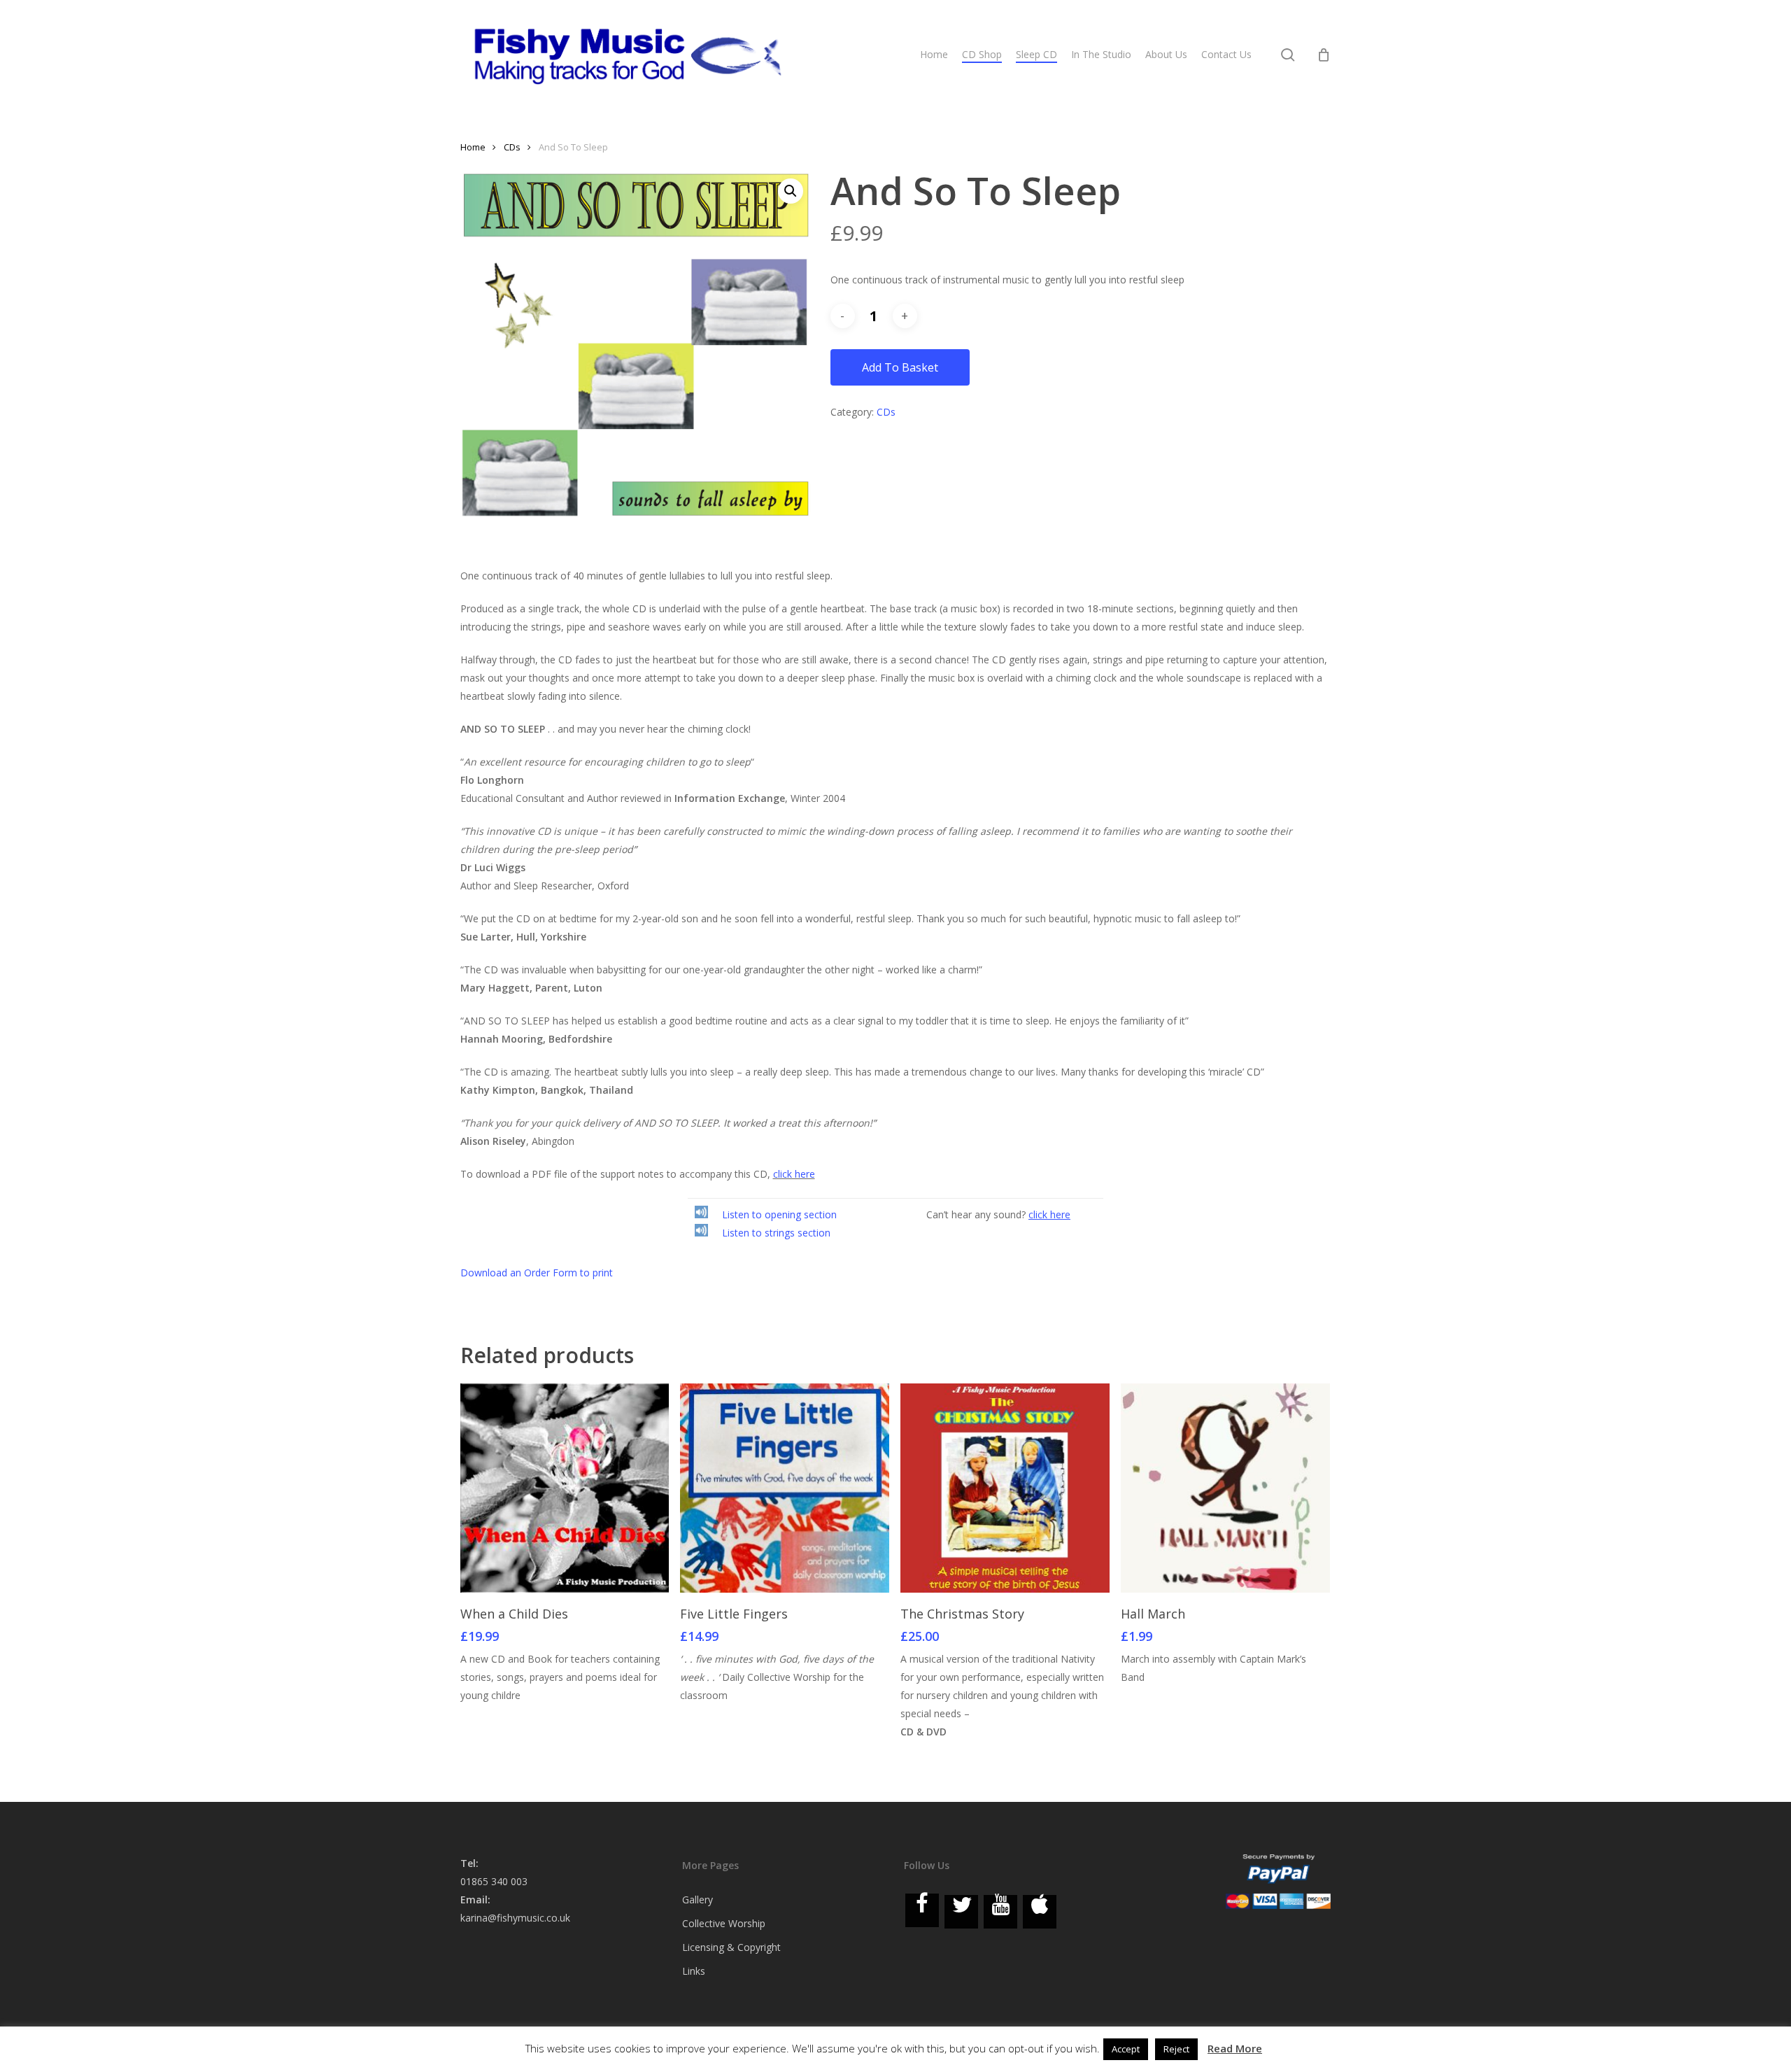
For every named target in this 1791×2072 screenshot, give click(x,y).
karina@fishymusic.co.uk (515, 1918)
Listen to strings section (776, 1233)
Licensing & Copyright (731, 1947)
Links (694, 1971)
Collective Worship (724, 1923)
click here (794, 1174)
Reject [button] (1176, 2049)
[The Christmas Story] (1005, 1488)
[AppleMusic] (1040, 1912)
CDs (512, 147)
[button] (791, 191)
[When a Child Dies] (565, 1488)
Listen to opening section (779, 1214)
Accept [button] (1126, 2049)
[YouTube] (1000, 1912)
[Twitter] (961, 1912)
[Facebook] (922, 1910)
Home (473, 147)
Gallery (698, 1900)
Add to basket (900, 367)
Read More (1235, 2048)
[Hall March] (1225, 1488)
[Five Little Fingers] (785, 1488)
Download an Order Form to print (537, 1273)
